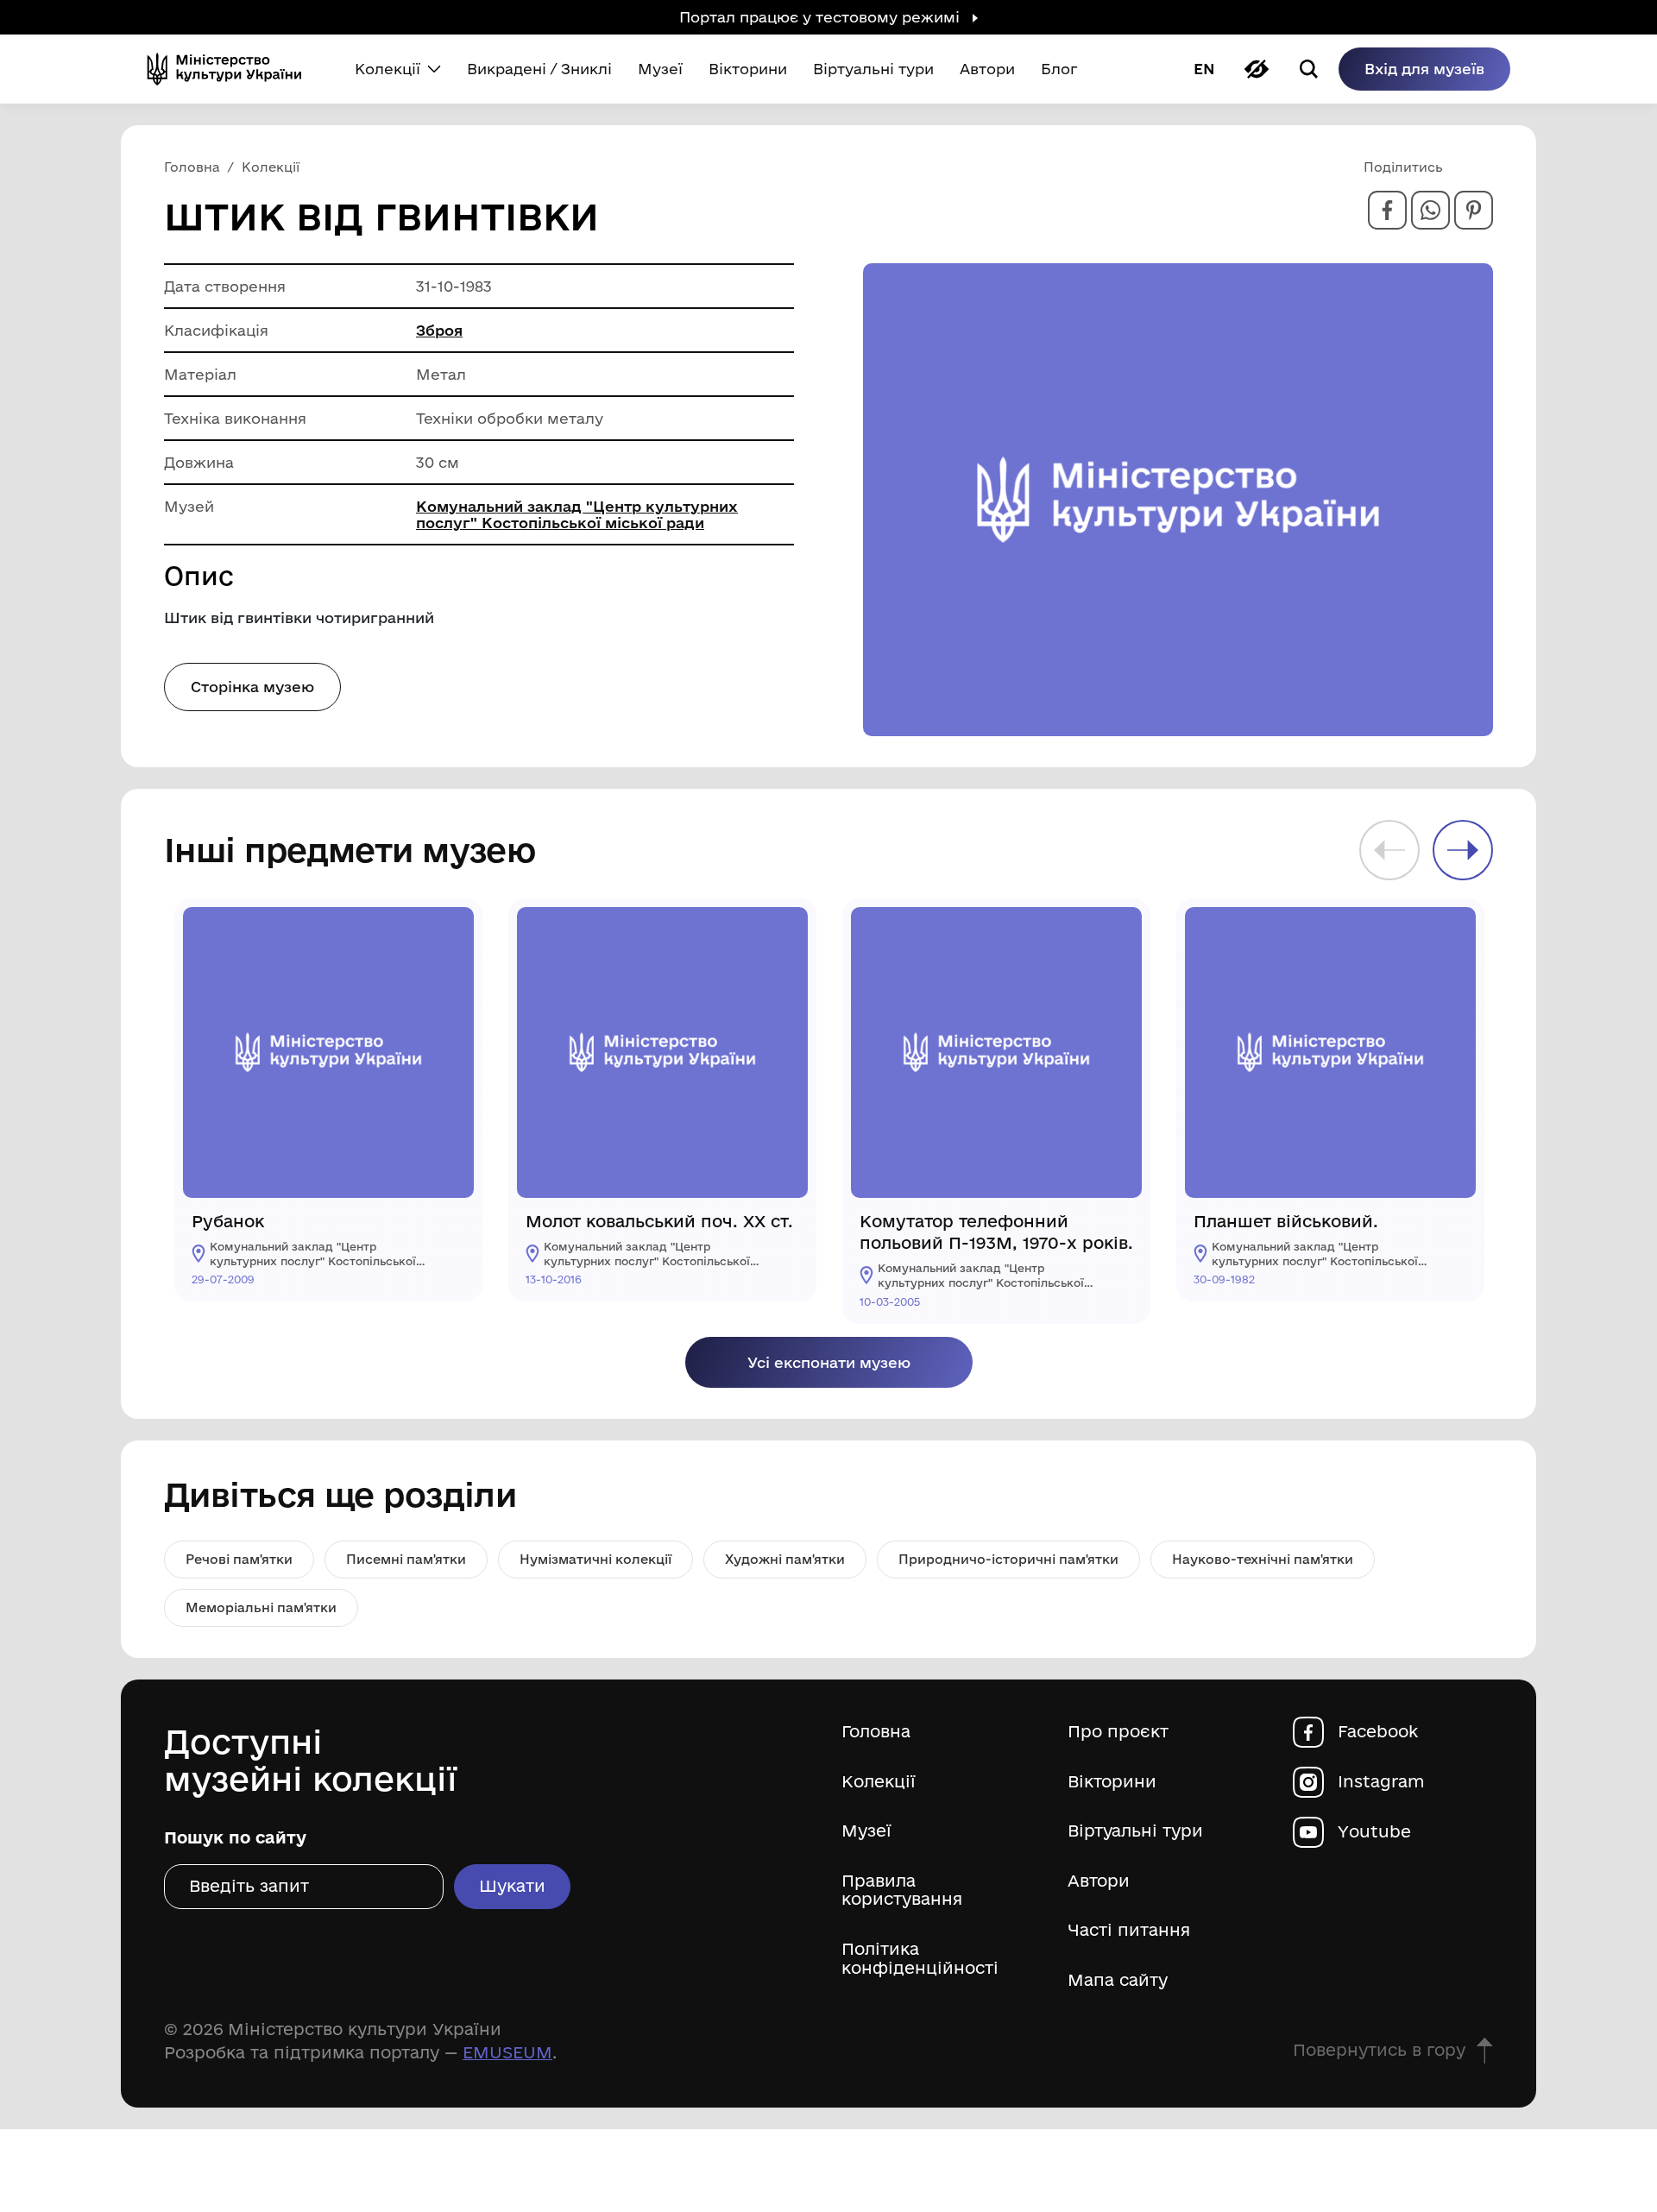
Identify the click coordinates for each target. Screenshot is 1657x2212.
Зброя (439, 330)
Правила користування (902, 1891)
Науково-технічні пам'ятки (1263, 1559)
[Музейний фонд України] (231, 69)
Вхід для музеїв (1424, 69)
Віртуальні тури (1135, 1831)
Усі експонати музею (829, 1362)
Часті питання (1129, 1930)
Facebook (1378, 1732)
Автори (1099, 1881)
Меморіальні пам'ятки (261, 1607)
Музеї (866, 1831)
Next (1463, 850)
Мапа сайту (1118, 1980)
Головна (876, 1732)
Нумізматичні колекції (595, 1559)
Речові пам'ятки (239, 1559)
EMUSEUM (507, 2052)
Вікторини (1112, 1782)
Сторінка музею (252, 687)
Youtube (1374, 1832)
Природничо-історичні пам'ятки (1008, 1559)
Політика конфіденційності (920, 1959)
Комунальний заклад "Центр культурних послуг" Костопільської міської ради (577, 514)
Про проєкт (1118, 1732)
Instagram (1381, 1782)
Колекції (879, 1782)
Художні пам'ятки (785, 1559)
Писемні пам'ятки (406, 1559)
